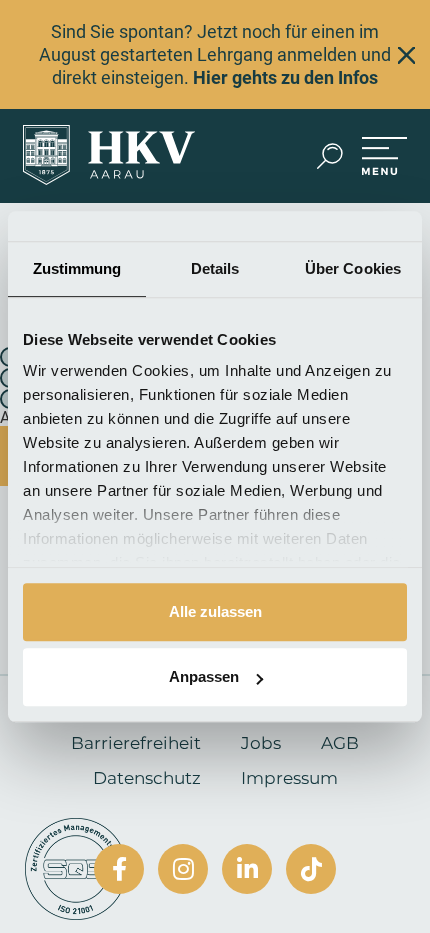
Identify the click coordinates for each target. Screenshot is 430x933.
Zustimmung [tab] (77, 268)
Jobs (261, 743)
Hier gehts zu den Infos (285, 77)
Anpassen (204, 676)
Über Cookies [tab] (353, 268)
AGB (340, 743)
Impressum (289, 778)
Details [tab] (215, 268)
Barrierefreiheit (136, 743)
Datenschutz (147, 778)
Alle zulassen (215, 611)
